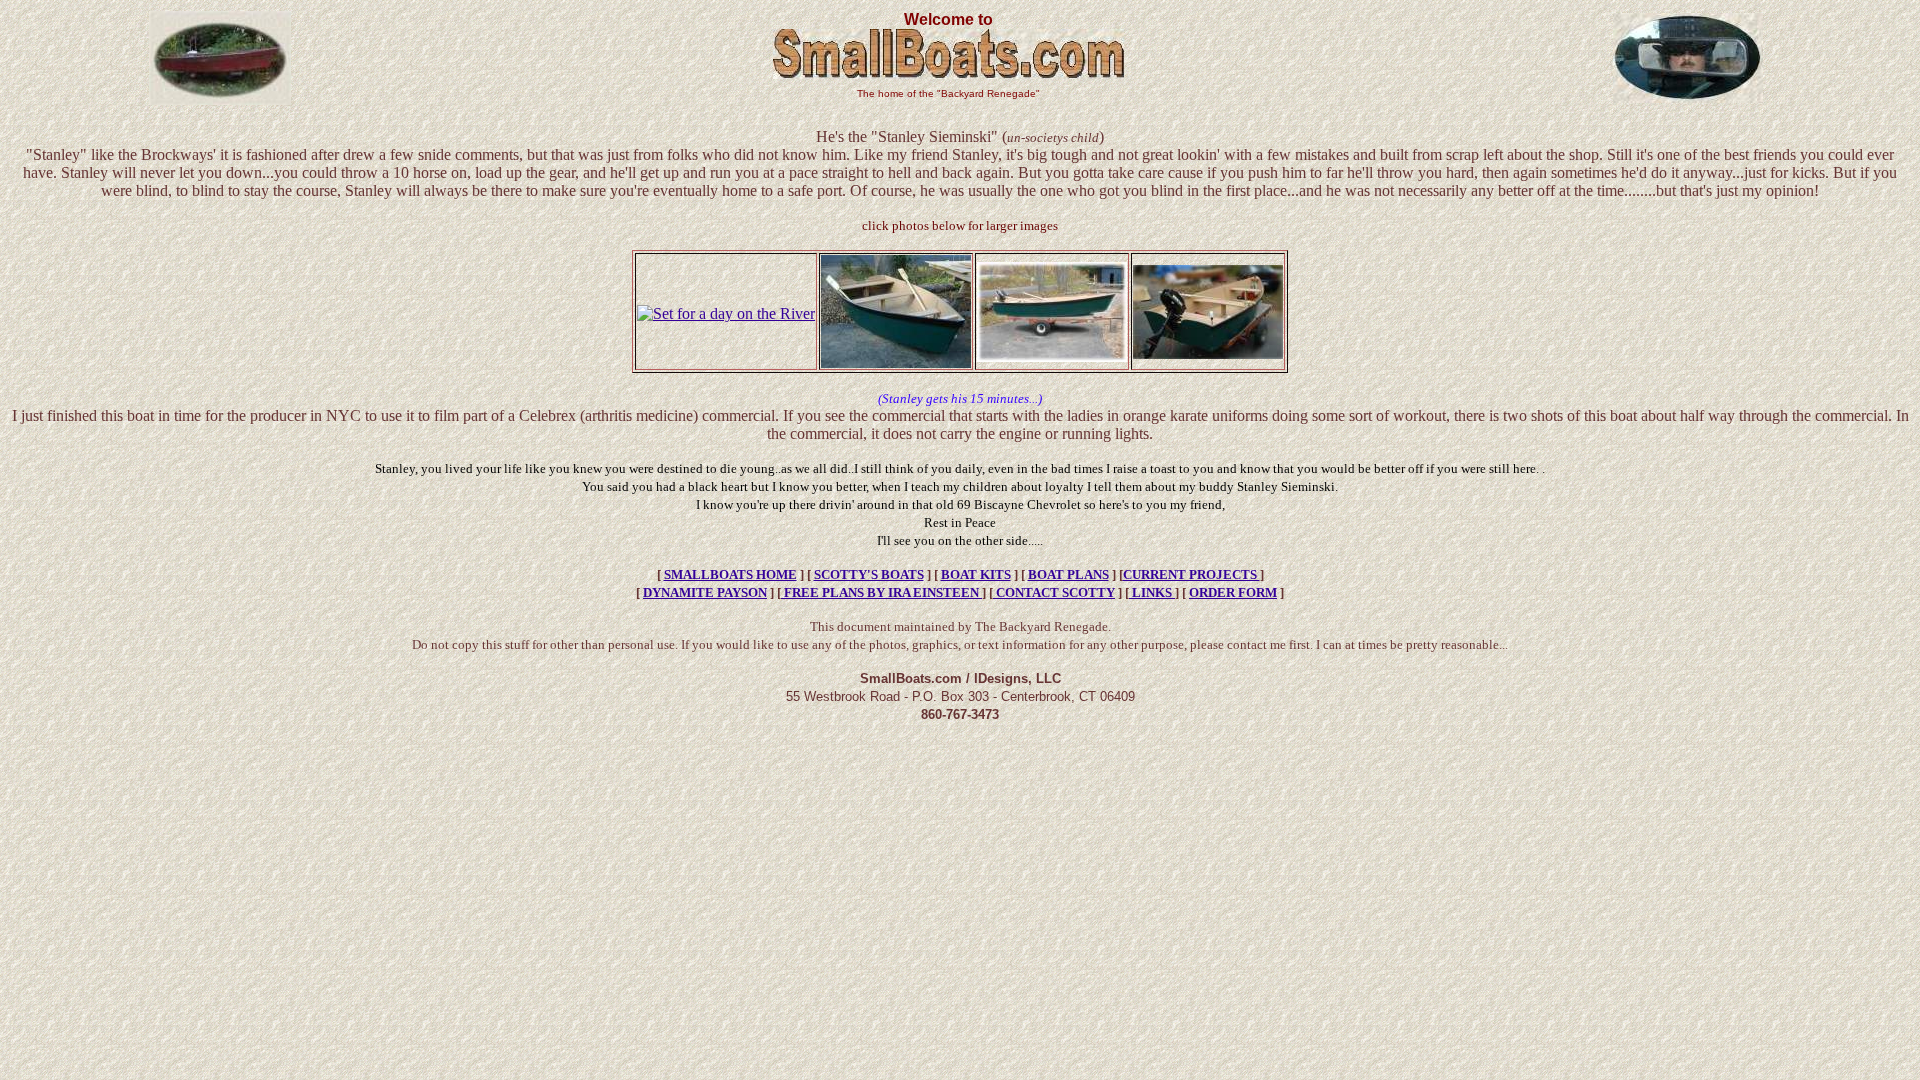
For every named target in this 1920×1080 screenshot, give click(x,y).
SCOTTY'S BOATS (869, 574)
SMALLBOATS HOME (730, 574)
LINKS (1152, 592)
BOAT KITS (976, 574)
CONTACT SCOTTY (1054, 592)
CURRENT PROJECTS (1191, 574)
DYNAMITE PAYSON (705, 592)
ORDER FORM (1233, 592)
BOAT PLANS (1068, 574)
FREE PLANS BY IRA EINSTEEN (881, 592)
